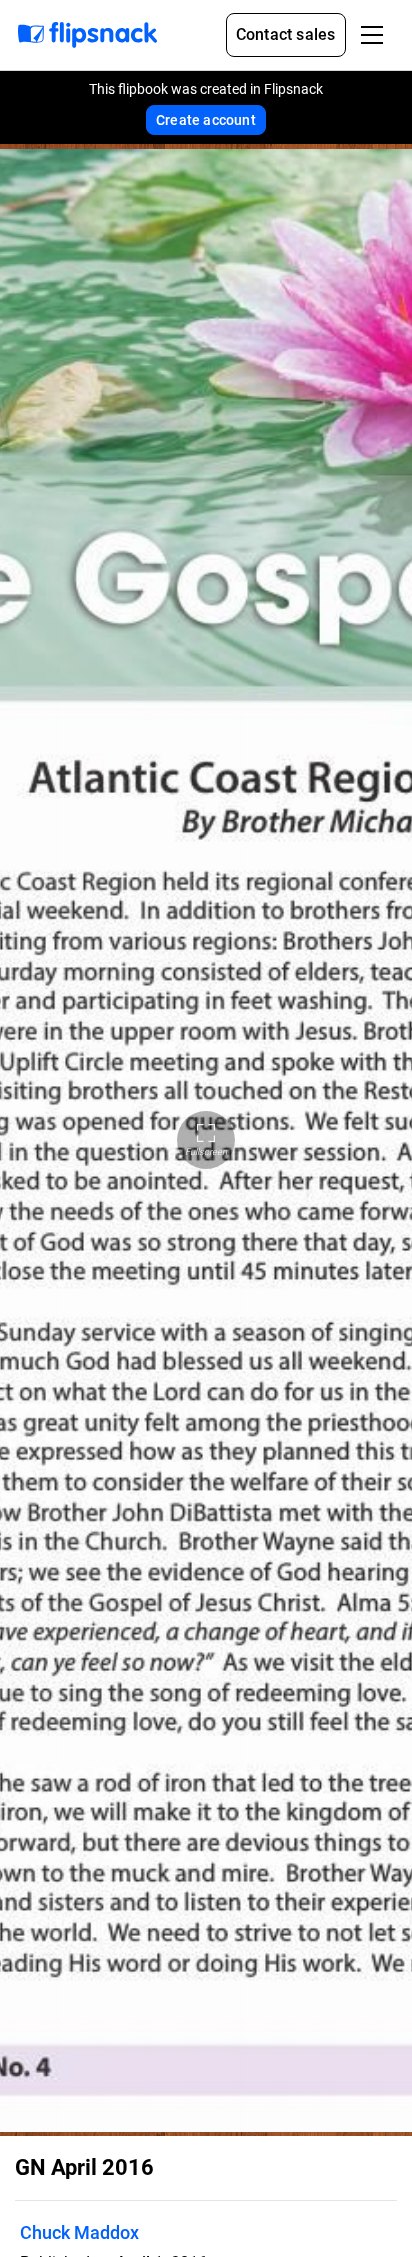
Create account (206, 120)
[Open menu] (372, 35)
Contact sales (286, 34)
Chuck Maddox (79, 2232)
